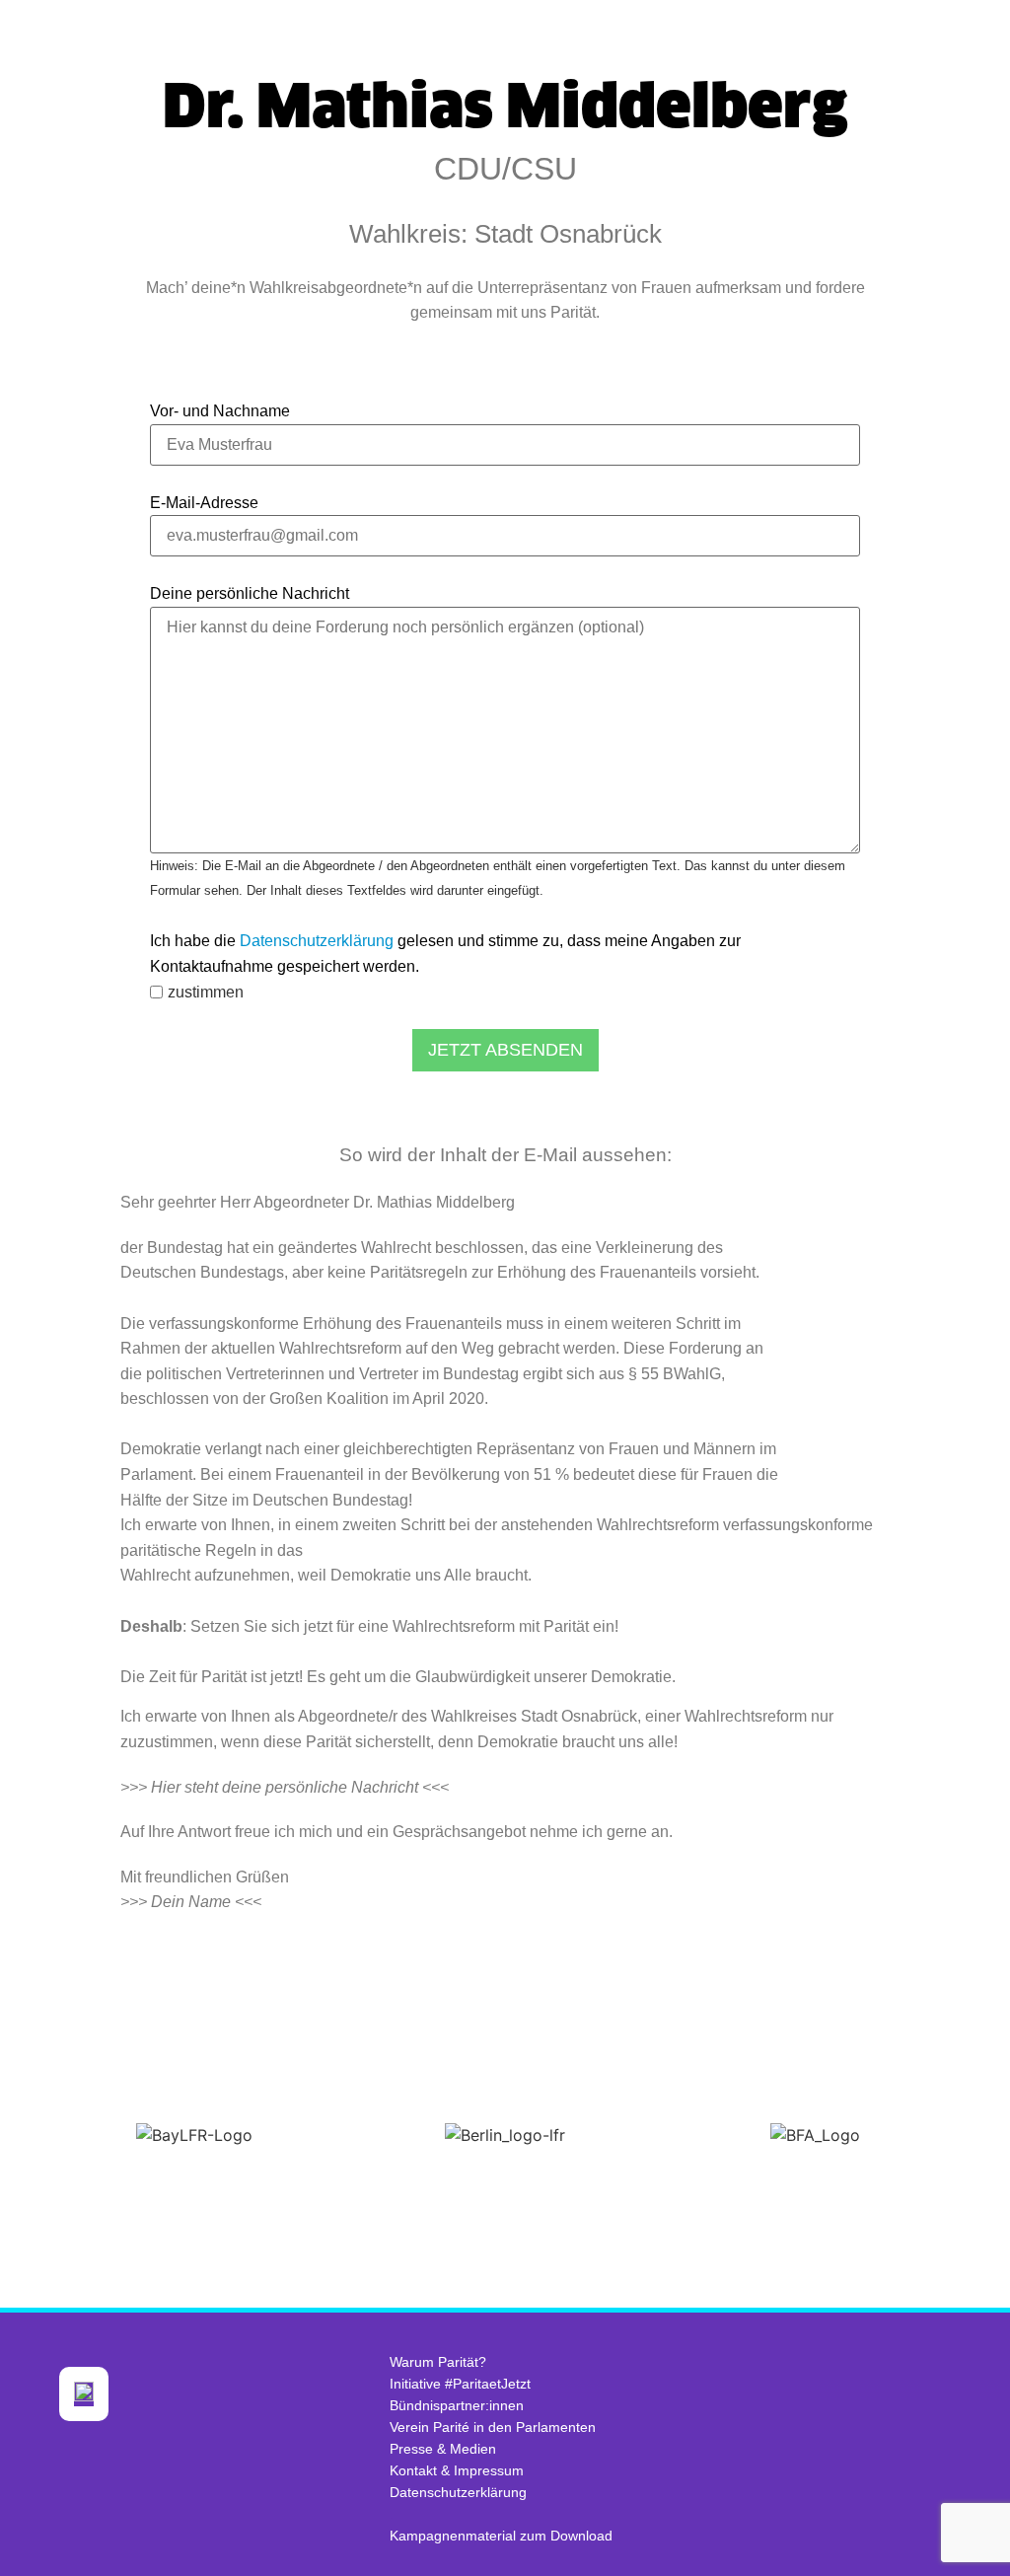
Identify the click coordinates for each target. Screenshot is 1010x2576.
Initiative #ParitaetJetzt (460, 2384)
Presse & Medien (443, 2449)
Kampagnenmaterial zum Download (501, 2536)
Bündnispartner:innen (457, 2405)
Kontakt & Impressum (457, 2470)
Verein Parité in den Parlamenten (493, 2427)
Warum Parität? (438, 2362)
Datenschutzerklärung (317, 941)
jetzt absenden (505, 1050)
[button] (19, 2135)
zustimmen (206, 993)
